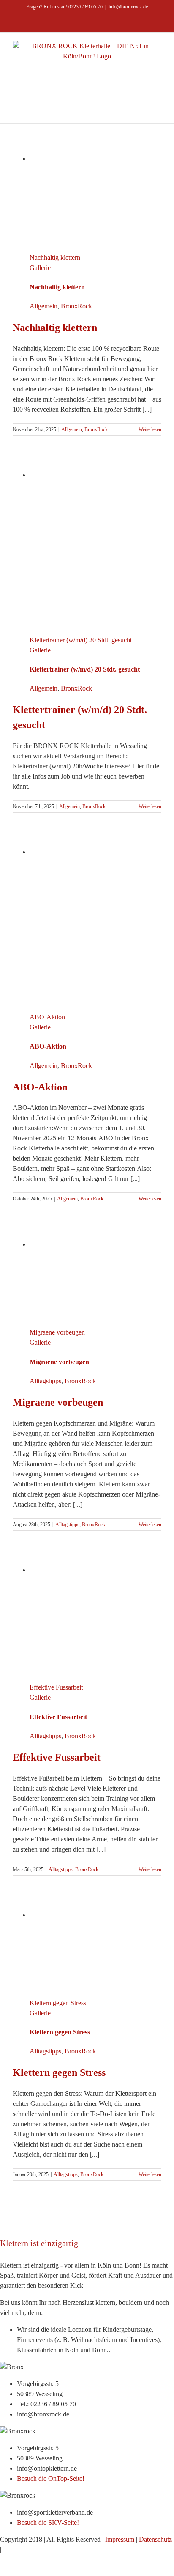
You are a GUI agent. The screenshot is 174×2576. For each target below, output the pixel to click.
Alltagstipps (45, 1381)
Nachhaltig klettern (55, 257)
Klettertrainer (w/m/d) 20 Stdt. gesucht (81, 640)
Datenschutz (155, 2539)
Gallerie (40, 268)
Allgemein (43, 306)
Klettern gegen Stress (58, 2003)
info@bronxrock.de (128, 7)
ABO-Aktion (47, 1017)
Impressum (120, 2539)
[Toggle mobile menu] (87, 85)
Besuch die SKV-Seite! (48, 2522)
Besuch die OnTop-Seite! (51, 2478)
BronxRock (76, 306)
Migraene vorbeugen (57, 1332)
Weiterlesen (150, 429)
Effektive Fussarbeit (56, 1687)
